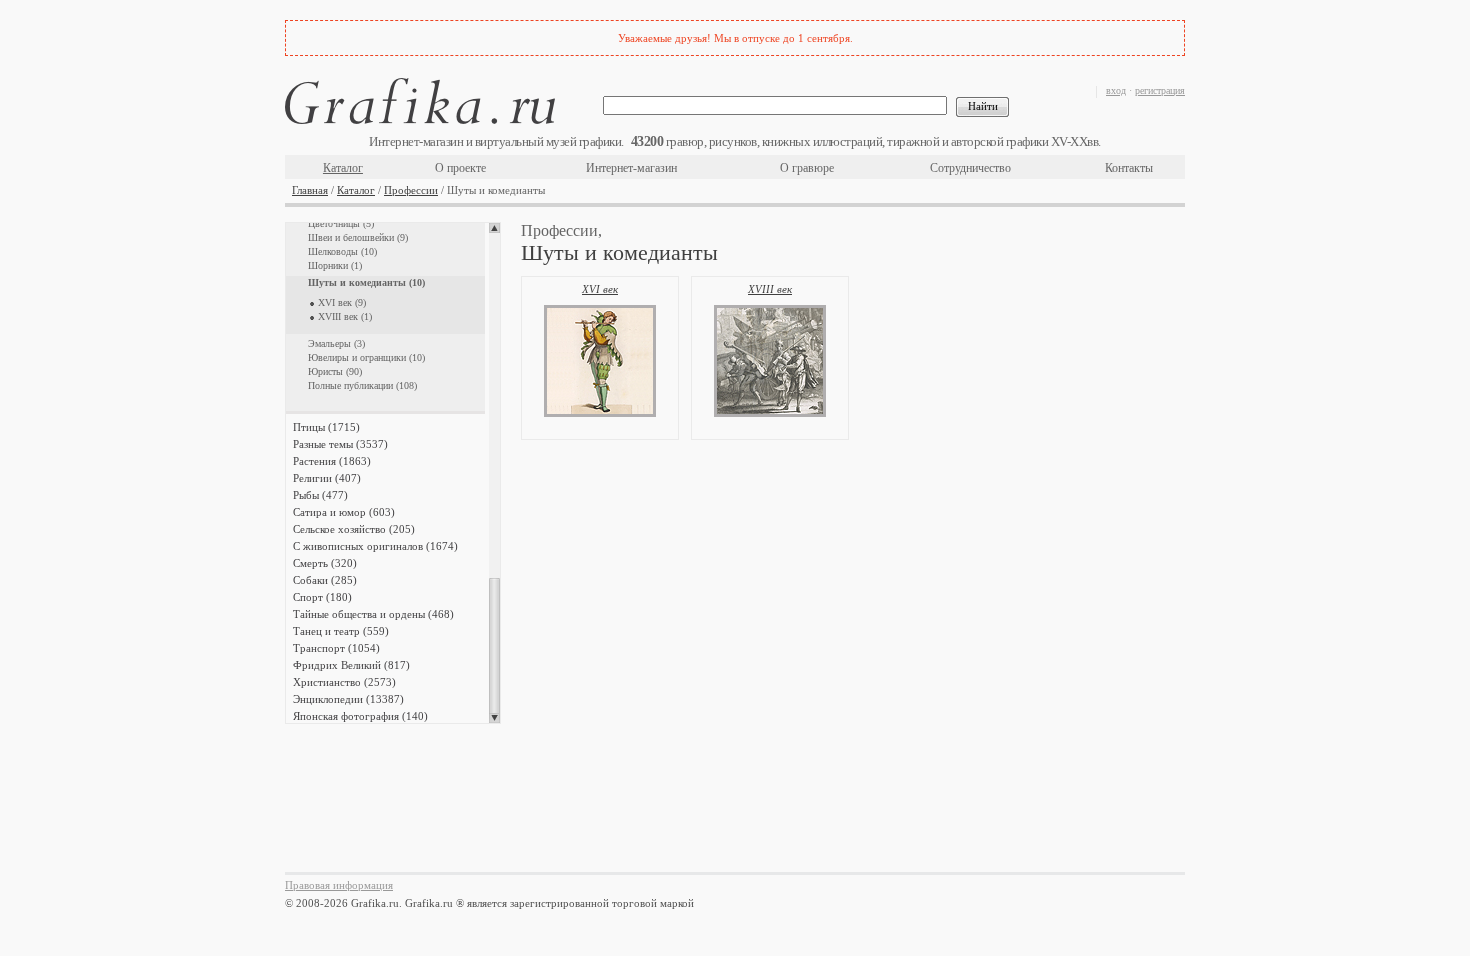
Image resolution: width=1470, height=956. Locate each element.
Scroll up (494, 228)
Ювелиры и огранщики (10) (366, 357)
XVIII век (770, 289)
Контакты (1129, 168)
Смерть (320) (325, 563)
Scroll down (494, 718)
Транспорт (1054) (336, 648)
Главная (310, 190)
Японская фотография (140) (360, 716)
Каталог (343, 168)
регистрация (1160, 90)
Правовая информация (339, 885)
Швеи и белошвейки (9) (358, 237)
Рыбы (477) (320, 495)
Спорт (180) (322, 597)
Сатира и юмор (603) (344, 512)
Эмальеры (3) (336, 343)
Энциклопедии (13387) (348, 699)
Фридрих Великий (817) (351, 665)
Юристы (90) (335, 371)
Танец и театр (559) (341, 631)
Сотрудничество (970, 168)
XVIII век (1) (345, 316)
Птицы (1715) (326, 427)
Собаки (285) (325, 580)
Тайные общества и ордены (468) (373, 614)
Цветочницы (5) (341, 223)
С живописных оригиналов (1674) (375, 546)
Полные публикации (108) (362, 385)
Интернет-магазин (631, 168)
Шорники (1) (335, 265)
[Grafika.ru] (420, 104)
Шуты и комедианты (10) (366, 282)
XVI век (600, 289)
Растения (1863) (332, 461)
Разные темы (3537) (340, 444)
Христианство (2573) (344, 682)
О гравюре (807, 168)
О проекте (460, 168)
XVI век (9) (342, 302)
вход (1116, 90)
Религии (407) (327, 478)
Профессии (411, 190)
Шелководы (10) (342, 251)
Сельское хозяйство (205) (354, 529)
